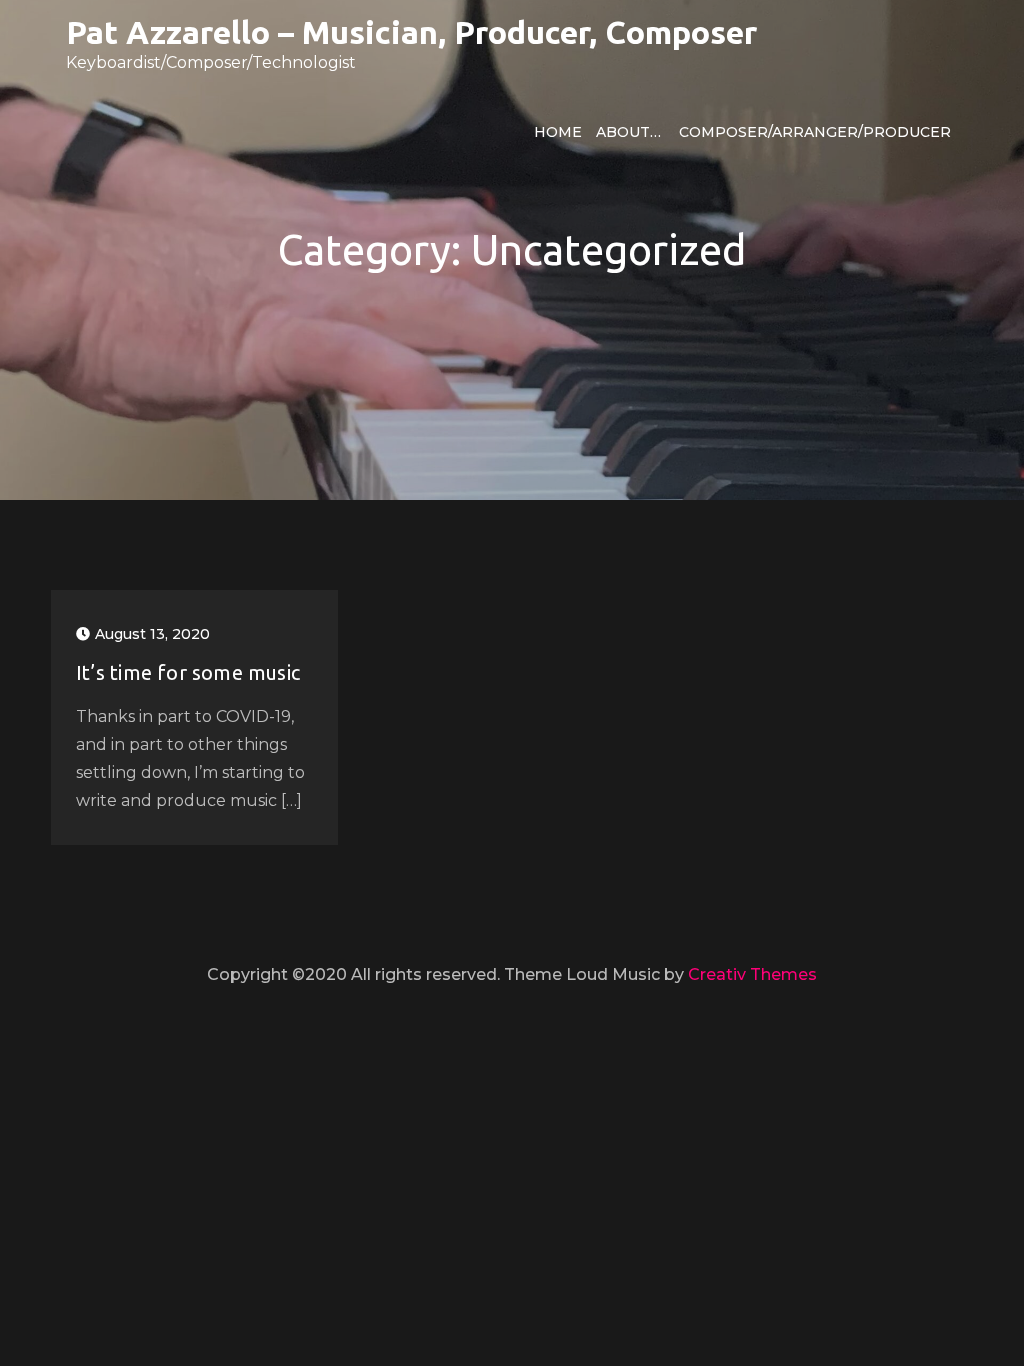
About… (628, 132)
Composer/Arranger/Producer (815, 132)
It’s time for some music (188, 672)
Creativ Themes (752, 974)
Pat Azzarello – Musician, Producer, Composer (411, 32)
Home (558, 132)
